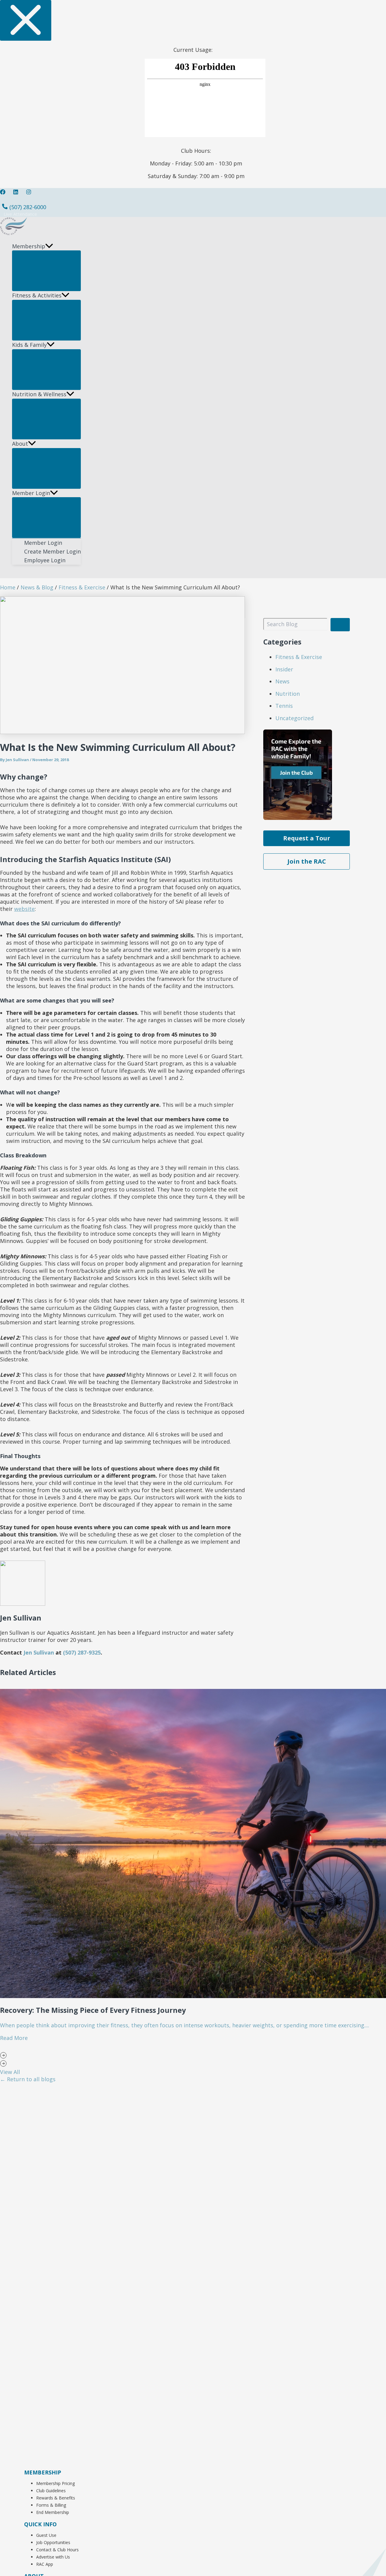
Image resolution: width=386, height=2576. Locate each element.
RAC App (45, 2564)
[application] (49, 246)
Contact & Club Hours (57, 2550)
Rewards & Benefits (56, 2498)
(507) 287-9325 (82, 1652)
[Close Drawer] (26, 20)
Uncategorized (294, 718)
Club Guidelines (51, 2491)
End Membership (53, 2512)
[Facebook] (3, 193)
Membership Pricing (55, 2483)
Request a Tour (307, 838)
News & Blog (37, 587)
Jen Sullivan (39, 1652)
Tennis (284, 706)
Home (8, 587)
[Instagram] (29, 193)
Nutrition (288, 694)
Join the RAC (307, 861)
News (282, 681)
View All (10, 2072)
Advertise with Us (53, 2557)
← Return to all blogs (28, 2079)
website (24, 909)
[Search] (340, 625)
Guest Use (46, 2535)
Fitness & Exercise (82, 587)
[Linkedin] (16, 193)
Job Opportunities (53, 2542)
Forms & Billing (51, 2505)
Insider (284, 669)
